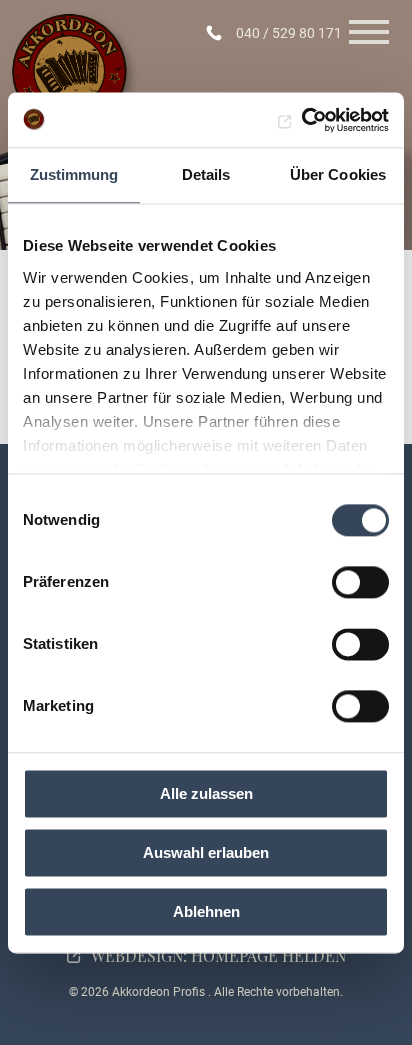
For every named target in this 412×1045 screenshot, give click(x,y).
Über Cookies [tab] (338, 174)
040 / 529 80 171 (289, 33)
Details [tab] (206, 174)
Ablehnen (206, 911)
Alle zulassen (206, 793)
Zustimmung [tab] (74, 174)
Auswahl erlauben (206, 852)
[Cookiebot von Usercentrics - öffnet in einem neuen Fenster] (301, 120)
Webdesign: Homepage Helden (218, 955)
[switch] (360, 582)
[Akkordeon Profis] (73, 75)
